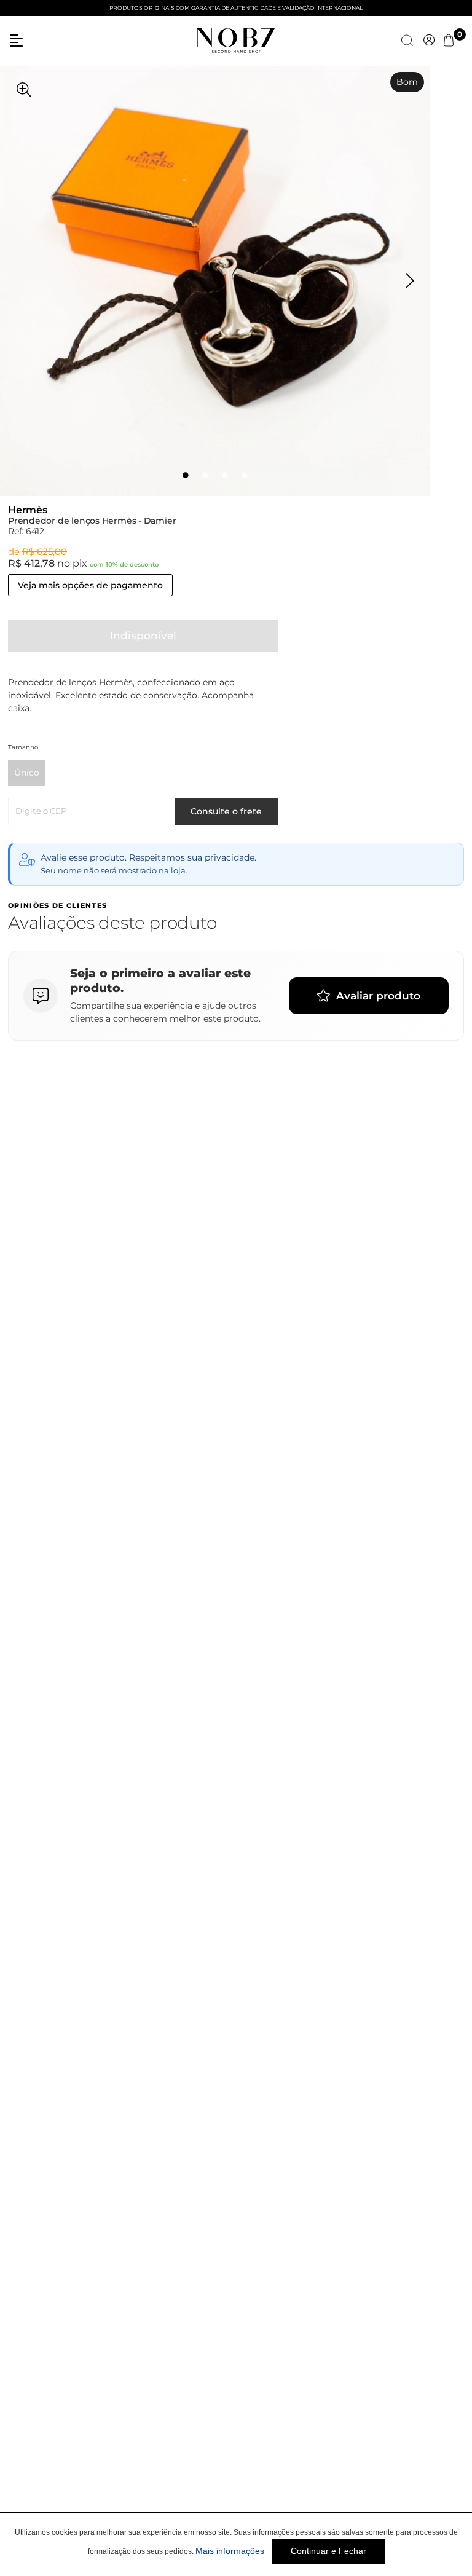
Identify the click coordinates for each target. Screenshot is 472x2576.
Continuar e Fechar (328, 2551)
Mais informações (230, 2551)
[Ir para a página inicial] (236, 39)
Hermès (28, 510)
